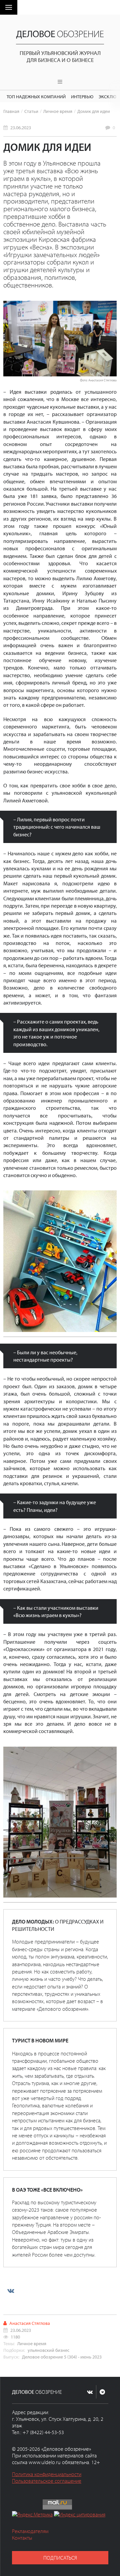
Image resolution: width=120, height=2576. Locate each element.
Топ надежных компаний (36, 96)
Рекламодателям (30, 2531)
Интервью (82, 96)
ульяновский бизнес (48, 2350)
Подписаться (60, 2558)
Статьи (31, 111)
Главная (11, 111)
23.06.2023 (21, 127)
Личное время (58, 111)
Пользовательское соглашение (47, 2481)
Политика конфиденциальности (47, 2474)
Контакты (22, 2538)
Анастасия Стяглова (30, 2323)
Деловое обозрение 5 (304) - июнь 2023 (62, 2357)
